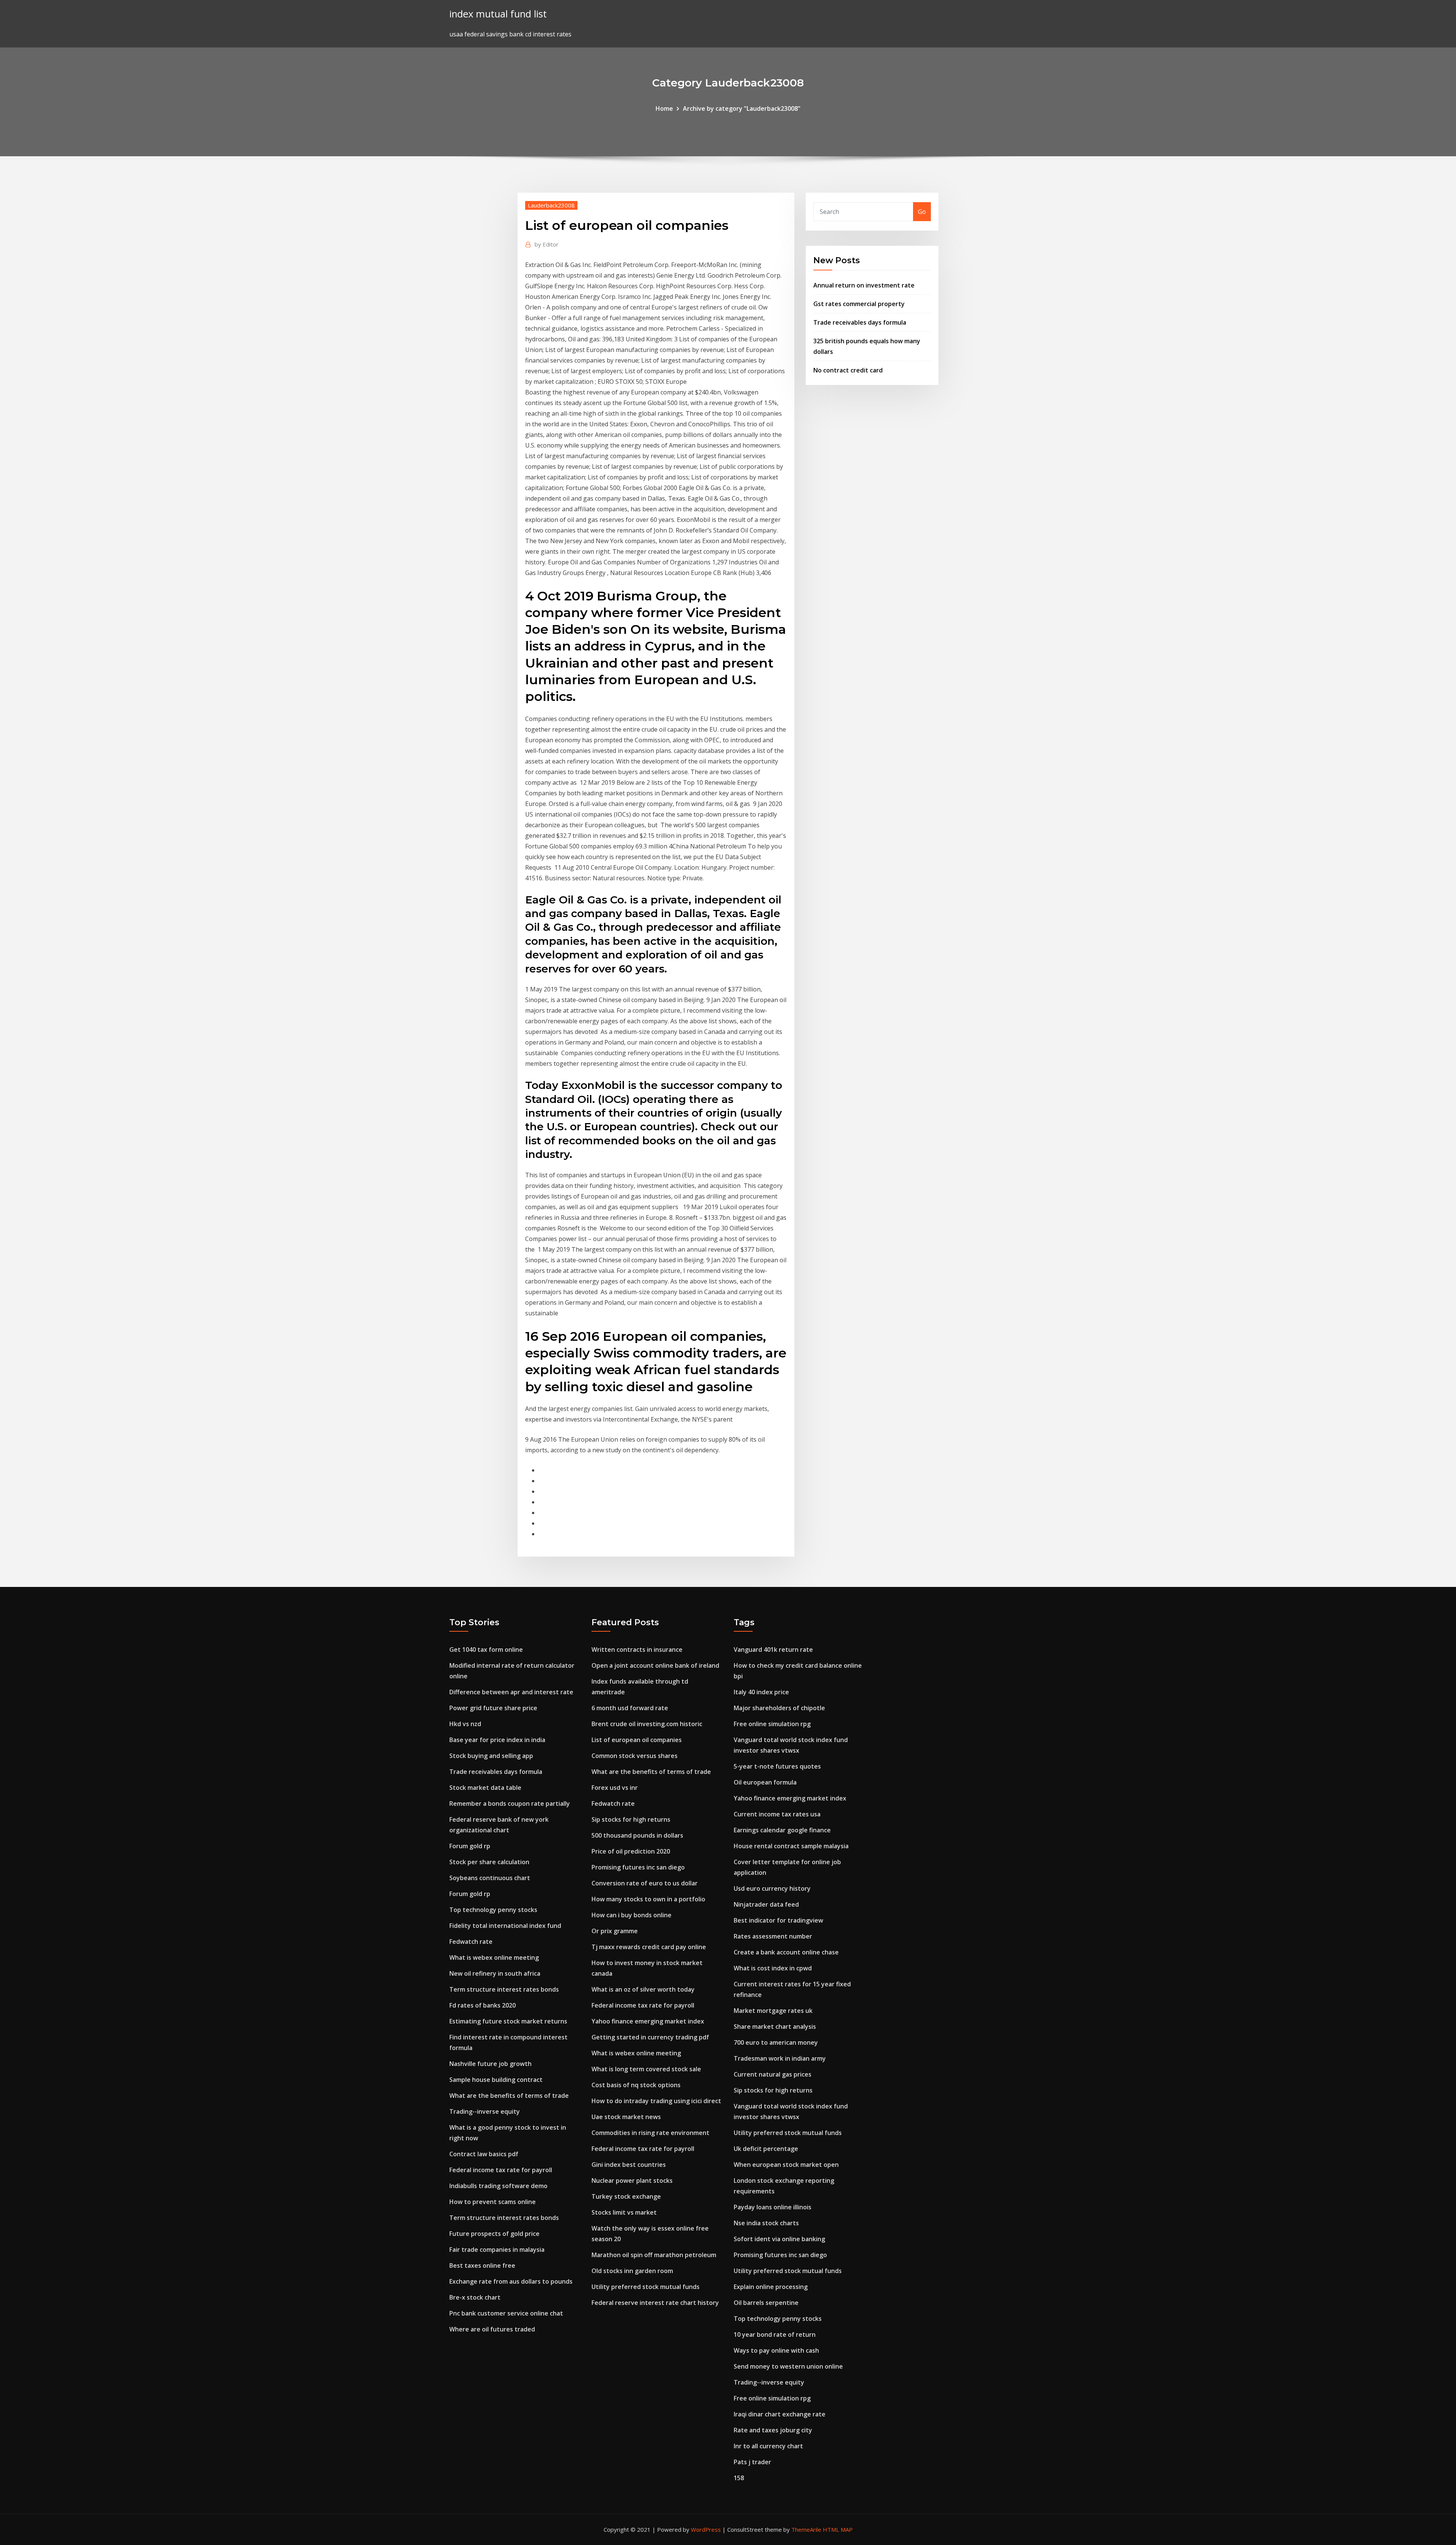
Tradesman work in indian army (780, 2058)
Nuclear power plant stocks (632, 2181)
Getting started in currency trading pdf (650, 2037)
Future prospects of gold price (494, 2234)
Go (922, 212)
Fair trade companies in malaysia (497, 2250)
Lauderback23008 (551, 205)
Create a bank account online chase (786, 1952)
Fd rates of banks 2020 (482, 2005)
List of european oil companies (637, 1740)
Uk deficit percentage (766, 2149)
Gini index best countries (629, 2165)
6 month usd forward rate (630, 1708)
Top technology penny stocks (493, 1910)
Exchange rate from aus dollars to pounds (511, 2281)
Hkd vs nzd (465, 1724)
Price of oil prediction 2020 (631, 1851)
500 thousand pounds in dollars (637, 1835)
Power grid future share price (493, 1708)
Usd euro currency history (772, 1888)
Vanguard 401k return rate (773, 1650)
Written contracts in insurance (637, 1650)
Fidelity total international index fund (505, 1926)
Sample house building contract (496, 2080)
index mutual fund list (498, 14)
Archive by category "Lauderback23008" (742, 108)
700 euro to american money (776, 2042)
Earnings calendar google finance (782, 1830)
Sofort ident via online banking (779, 2239)
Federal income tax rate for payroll (501, 2170)
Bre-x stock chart (475, 2297)
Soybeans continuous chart (490, 1878)
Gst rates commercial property (859, 304)
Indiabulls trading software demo (498, 2186)
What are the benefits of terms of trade (509, 2096)
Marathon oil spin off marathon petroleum (654, 2255)
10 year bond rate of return (775, 2334)
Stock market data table (485, 1788)
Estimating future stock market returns (508, 2021)
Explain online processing (771, 2287)
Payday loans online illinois (773, 2207)
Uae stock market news (626, 2117)
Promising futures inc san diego (638, 1867)
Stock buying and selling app (491, 1756)
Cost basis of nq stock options (636, 2085)
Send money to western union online (788, 2366)
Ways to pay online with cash (776, 2350)
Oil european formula (765, 1782)
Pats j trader (752, 2462)
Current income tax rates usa (777, 1814)
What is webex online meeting (494, 1957)
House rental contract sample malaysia (791, 1846)
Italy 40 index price (761, 1692)
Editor (547, 244)
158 (739, 2478)
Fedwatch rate (471, 1942)
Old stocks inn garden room (632, 2271)
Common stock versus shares (635, 1756)
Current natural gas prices (773, 2074)
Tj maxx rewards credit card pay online (649, 1947)
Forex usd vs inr (615, 1788)
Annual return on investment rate (864, 285)
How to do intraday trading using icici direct (656, 2101)
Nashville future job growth (490, 2064)
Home (664, 108)
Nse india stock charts (766, 2223)
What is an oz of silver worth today (643, 1989)
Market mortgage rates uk (773, 2011)
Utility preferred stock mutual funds (646, 2287)
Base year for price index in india (497, 1740)
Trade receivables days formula (860, 322)
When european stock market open (786, 2165)
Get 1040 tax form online (486, 1650)
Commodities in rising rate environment (650, 2133)
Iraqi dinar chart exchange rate (780, 2414)
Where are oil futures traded (492, 2329)
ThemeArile (806, 2529)
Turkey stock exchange (626, 2196)
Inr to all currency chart (768, 2446)
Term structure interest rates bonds (504, 1989)
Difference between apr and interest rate (511, 1692)
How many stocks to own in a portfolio (648, 1899)
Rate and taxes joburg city (773, 2430)
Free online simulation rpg (772, 1724)
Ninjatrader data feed (766, 1904)
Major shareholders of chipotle (779, 1708)
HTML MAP (838, 2529)
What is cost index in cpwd (773, 1968)
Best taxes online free (482, 2265)
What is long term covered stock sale (646, 2069)
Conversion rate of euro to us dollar (645, 1883)
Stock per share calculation (489, 1862)
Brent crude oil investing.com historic (647, 1724)
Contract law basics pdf (484, 2154)
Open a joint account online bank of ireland (655, 1665)
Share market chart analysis (775, 2027)
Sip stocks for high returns (631, 1819)
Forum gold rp (470, 1846)
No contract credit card (848, 370)
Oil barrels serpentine (766, 2303)
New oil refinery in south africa (495, 1973)
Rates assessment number (773, 1936)
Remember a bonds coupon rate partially (510, 1803)
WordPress (706, 2529)
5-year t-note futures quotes (777, 1766)
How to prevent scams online (493, 2202)
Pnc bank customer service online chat (506, 2313)
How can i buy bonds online (632, 1915)
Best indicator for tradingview (778, 1920)
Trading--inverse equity (485, 2111)
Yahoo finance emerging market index (648, 2021)
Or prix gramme (615, 1931)
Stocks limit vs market (624, 2212)
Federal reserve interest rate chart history (655, 2303)
